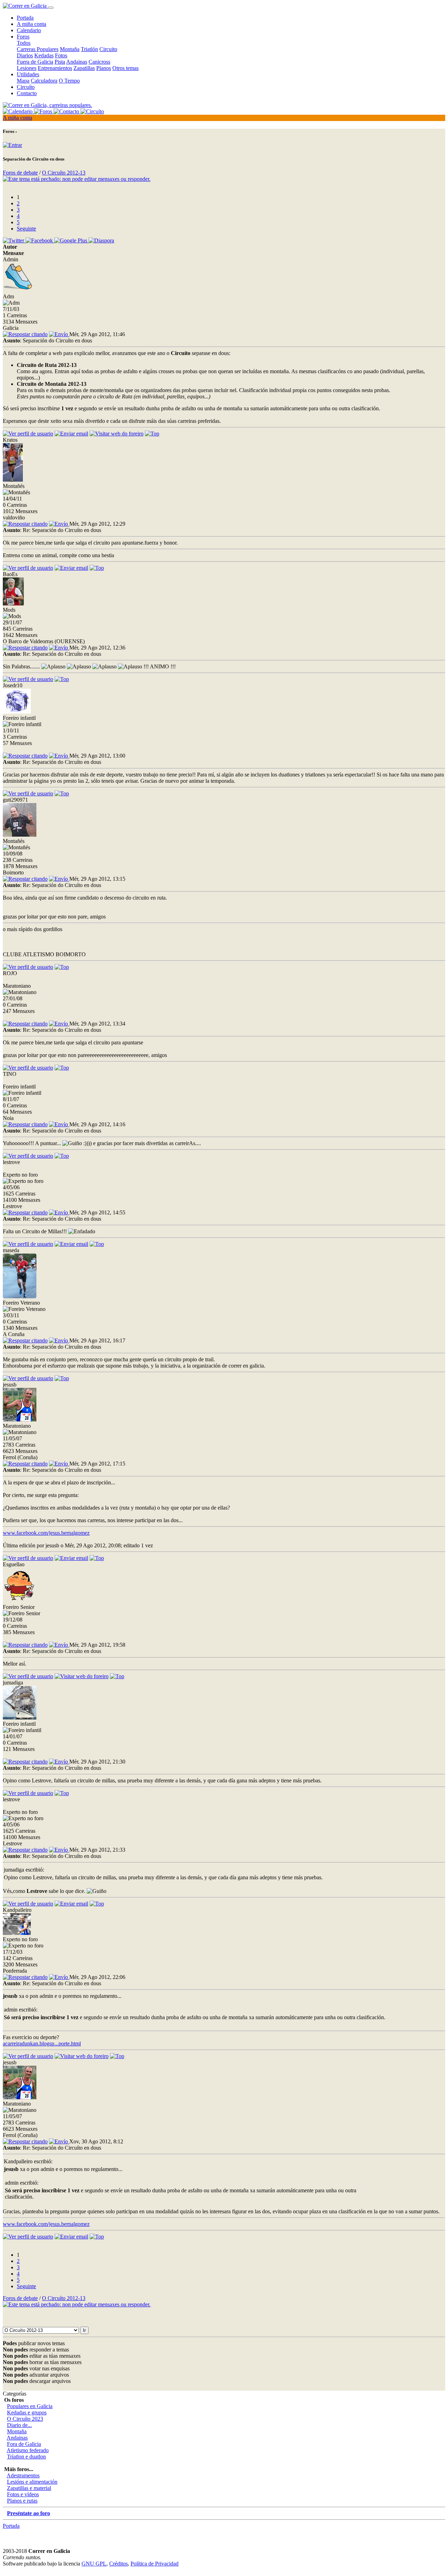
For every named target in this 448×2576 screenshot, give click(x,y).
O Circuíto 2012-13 (64, 173)
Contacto (27, 93)
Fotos (61, 55)
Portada (25, 18)
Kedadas (44, 55)
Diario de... (19, 2425)
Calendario (29, 30)
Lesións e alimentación (32, 2482)
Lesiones (27, 68)
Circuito (108, 49)
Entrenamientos (55, 68)
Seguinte (26, 229)
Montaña (70, 49)
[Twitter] (14, 240)
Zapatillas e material (29, 2488)
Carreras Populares (38, 49)
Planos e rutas (22, 2501)
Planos (104, 68)
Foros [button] (23, 37)
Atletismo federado (28, 2450)
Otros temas (125, 68)
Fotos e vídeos (23, 2494)
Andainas (77, 62)
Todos (24, 43)
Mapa (23, 81)
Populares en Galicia (30, 2406)
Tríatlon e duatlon (26, 2457)
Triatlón (89, 49)
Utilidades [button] (28, 74)
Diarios (25, 55)
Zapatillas (84, 68)
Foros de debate (20, 173)
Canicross (99, 62)
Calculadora (44, 81)
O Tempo (69, 81)
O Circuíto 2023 (25, 2419)
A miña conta (31, 24)
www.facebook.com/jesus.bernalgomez (46, 1533)
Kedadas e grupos (27, 2412)
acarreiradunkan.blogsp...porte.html (42, 2043)
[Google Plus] (71, 240)
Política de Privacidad (155, 2564)
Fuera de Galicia (35, 62)
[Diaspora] (101, 240)
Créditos (118, 2564)
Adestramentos (23, 2475)
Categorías (15, 2394)
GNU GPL (94, 2564)
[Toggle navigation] (51, 8)
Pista (60, 62)
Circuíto (26, 87)
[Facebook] (40, 240)
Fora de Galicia (24, 2444)
